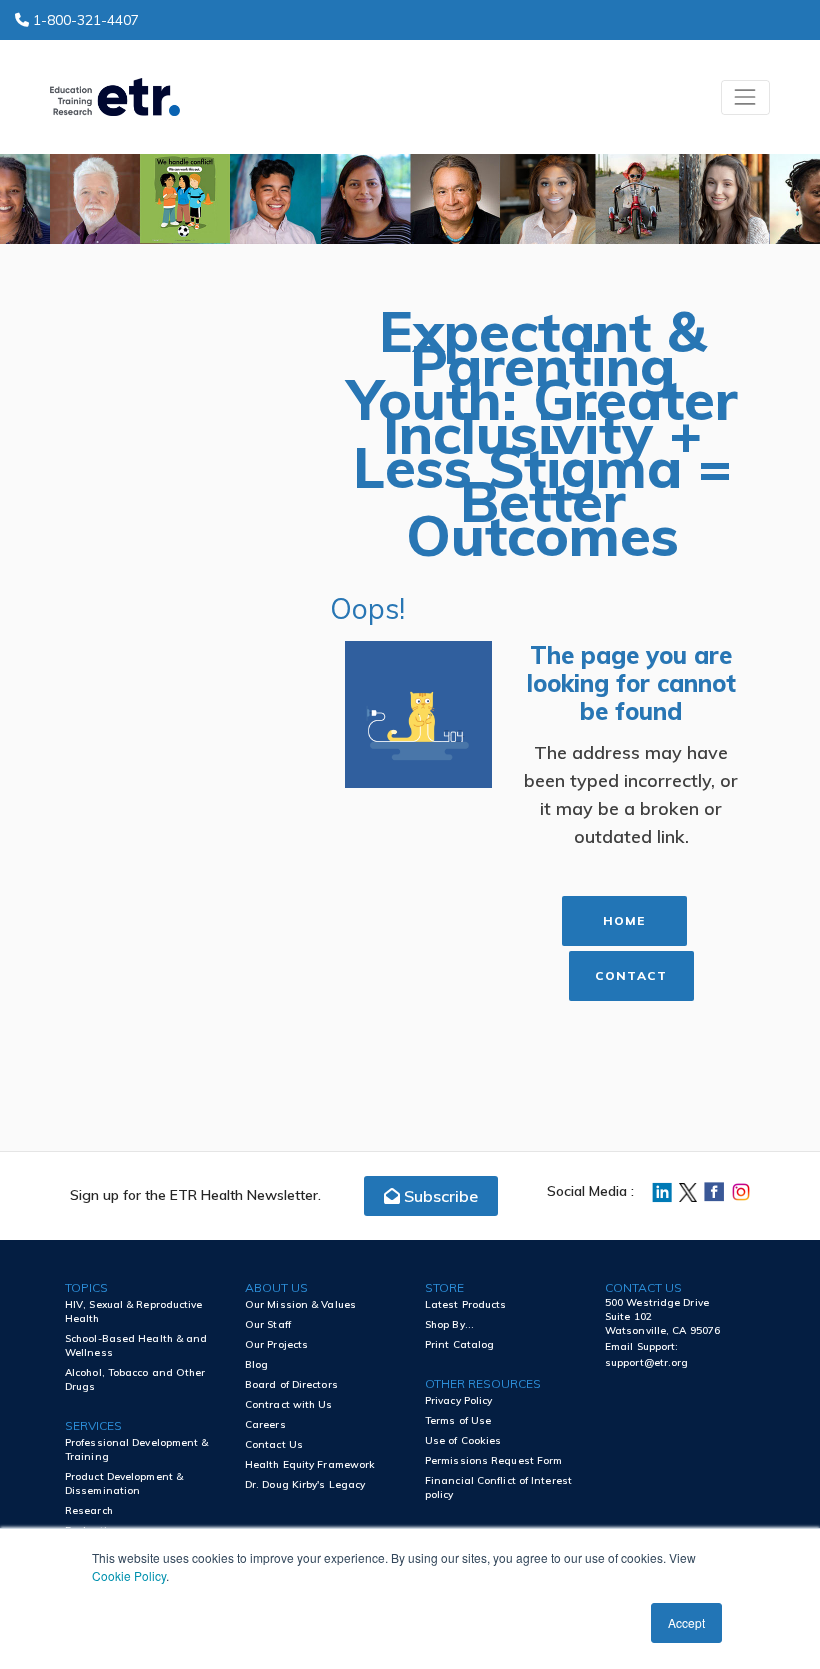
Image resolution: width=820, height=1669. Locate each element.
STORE (444, 1287)
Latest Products (466, 1304)
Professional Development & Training (137, 1449)
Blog (256, 1364)
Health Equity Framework (310, 1464)
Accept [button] (686, 1622)
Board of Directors (291, 1384)
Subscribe (439, 1196)
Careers (265, 1424)
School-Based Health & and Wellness (136, 1345)
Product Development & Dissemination (124, 1483)
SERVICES (93, 1425)
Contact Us (274, 1444)
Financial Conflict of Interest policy (498, 1487)
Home (624, 920)
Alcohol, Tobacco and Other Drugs (135, 1379)
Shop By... (449, 1324)
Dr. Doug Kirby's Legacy (305, 1484)
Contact (631, 975)
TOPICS (86, 1287)
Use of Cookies (463, 1440)
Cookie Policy (129, 1575)
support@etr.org (647, 1362)
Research (89, 1510)
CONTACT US (643, 1287)
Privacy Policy (458, 1400)
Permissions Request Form (493, 1460)
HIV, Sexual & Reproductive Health (134, 1311)
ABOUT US (276, 1287)
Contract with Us (289, 1404)
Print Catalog (459, 1344)
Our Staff (268, 1324)
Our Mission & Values (300, 1304)
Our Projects (276, 1344)
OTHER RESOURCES (483, 1383)
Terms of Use (458, 1420)
